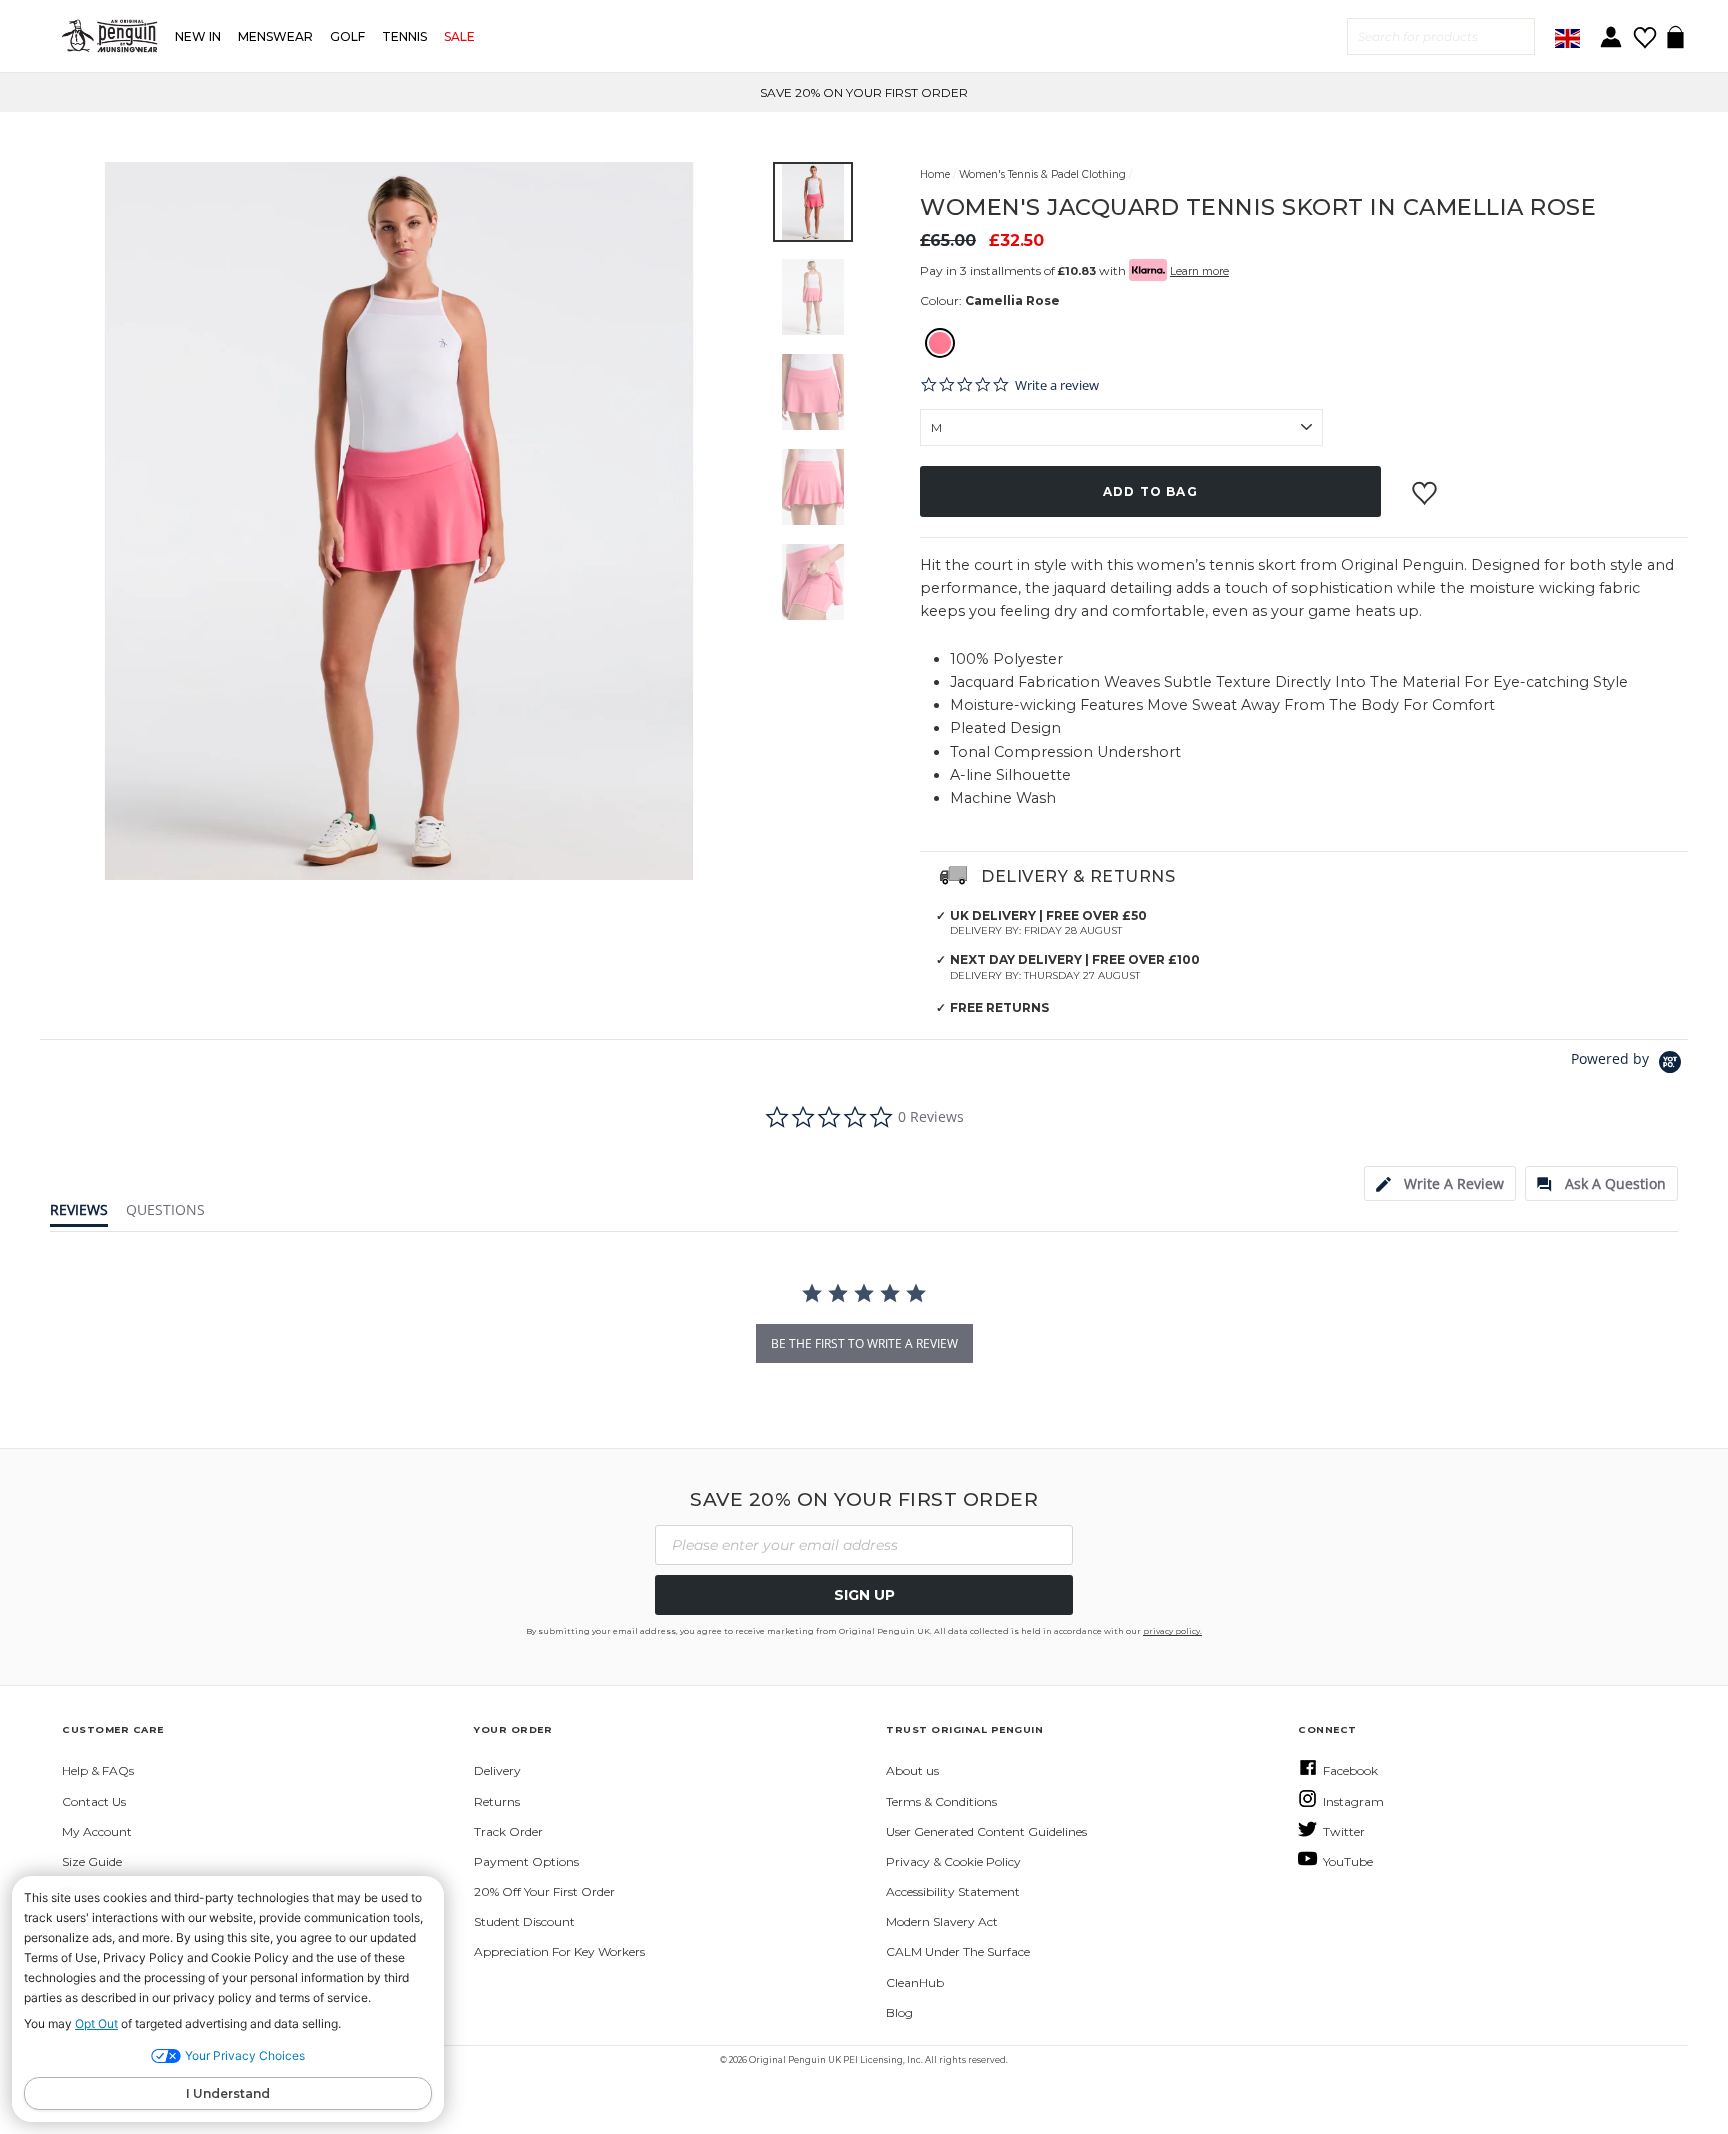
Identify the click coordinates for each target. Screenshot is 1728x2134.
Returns (497, 1801)
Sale (459, 36)
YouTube (1348, 1861)
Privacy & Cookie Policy (953, 1861)
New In (198, 36)
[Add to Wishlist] (1427, 485)
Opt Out (96, 2023)
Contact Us (94, 1801)
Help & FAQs (98, 1770)
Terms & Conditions (941, 1801)
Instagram (1353, 1801)
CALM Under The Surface (958, 1951)
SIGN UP (864, 1595)
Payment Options (526, 1861)
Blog (899, 2012)
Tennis (404, 36)
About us (912, 1770)
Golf (347, 36)
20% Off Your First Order (544, 1891)
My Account (97, 1831)
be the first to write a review (864, 1343)
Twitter (1344, 1831)
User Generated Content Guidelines (986, 1831)
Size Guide (92, 1861)
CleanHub (915, 1982)
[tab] (1440, 1183)
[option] (864, 92)
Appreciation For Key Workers (559, 1951)
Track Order (508, 1831)
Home (935, 174)
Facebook (1350, 1770)
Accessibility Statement (953, 1891)
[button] (813, 202)
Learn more (1199, 271)
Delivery (497, 1770)
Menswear (275, 36)
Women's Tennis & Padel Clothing (1042, 174)
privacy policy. (1172, 1631)
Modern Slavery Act (942, 1921)
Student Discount (524, 1921)
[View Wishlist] (1644, 30)
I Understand (228, 2093)
